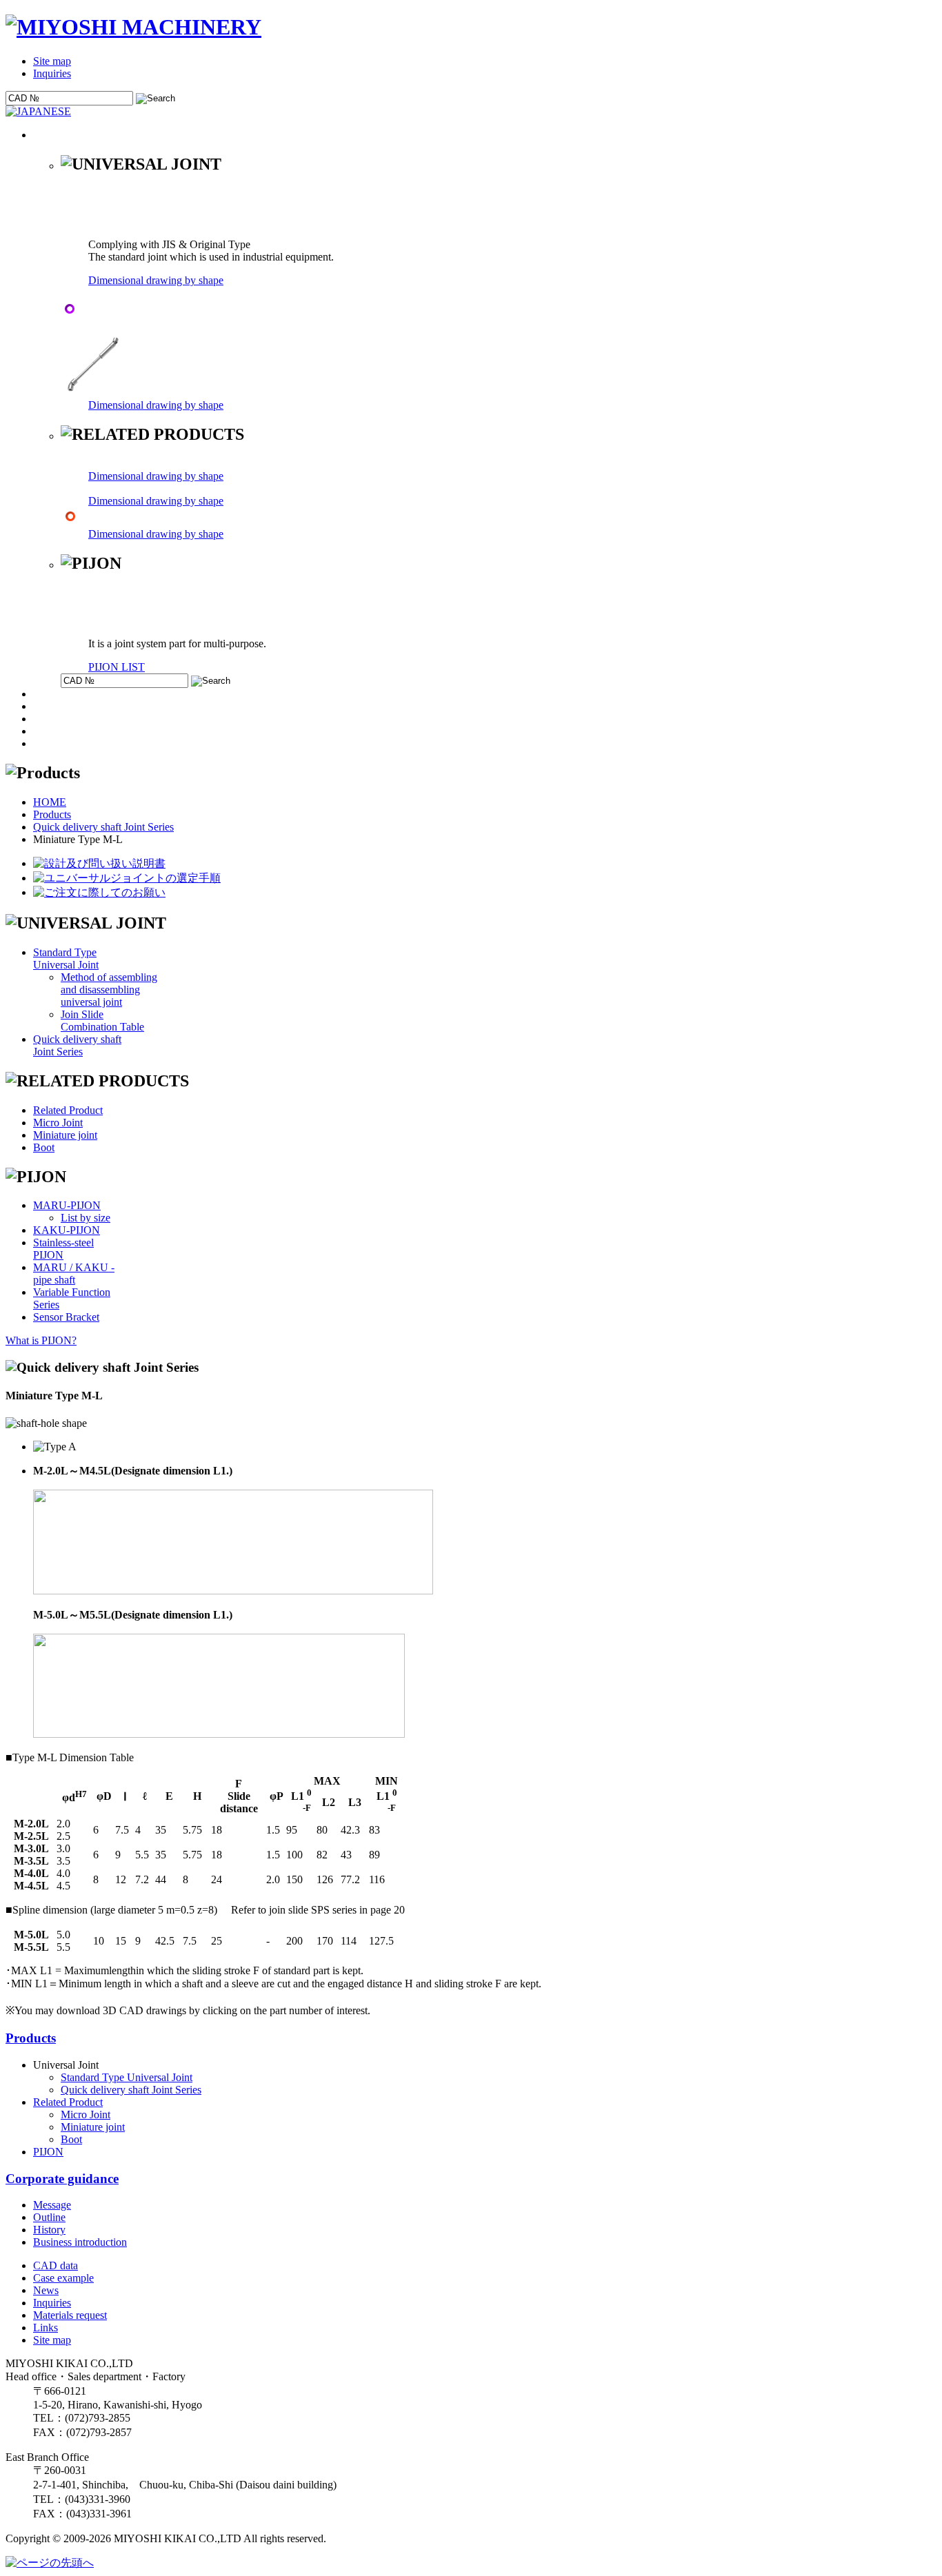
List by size (86, 1218)
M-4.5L (31, 1886)
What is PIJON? (41, 1340)
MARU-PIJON (67, 1205)
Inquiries (52, 73)
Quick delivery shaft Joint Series (103, 827)
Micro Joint (58, 1123)
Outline (49, 2217)
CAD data (56, 2265)
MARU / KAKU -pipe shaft (74, 1274)
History (49, 2230)
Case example (63, 2278)
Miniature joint (65, 1135)
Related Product (68, 1110)
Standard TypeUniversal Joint (66, 959)
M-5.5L (31, 1947)
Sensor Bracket (66, 1317)
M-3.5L (31, 1861)
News (46, 2290)
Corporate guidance (62, 2179)
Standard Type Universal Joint (127, 2077)
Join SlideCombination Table (102, 1021)
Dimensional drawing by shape (156, 280)
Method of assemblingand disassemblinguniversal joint (109, 990)
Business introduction (80, 2242)
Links (46, 2327)
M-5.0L (31, 1935)
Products (52, 814)
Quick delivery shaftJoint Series (77, 1045)
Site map (52, 61)
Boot (44, 1147)
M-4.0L (31, 1873)
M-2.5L (31, 1836)
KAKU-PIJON (67, 1230)
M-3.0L (31, 1848)
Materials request (70, 2315)
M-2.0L (31, 1824)
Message (52, 2205)
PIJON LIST (117, 667)
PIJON (48, 2152)
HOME (50, 802)
